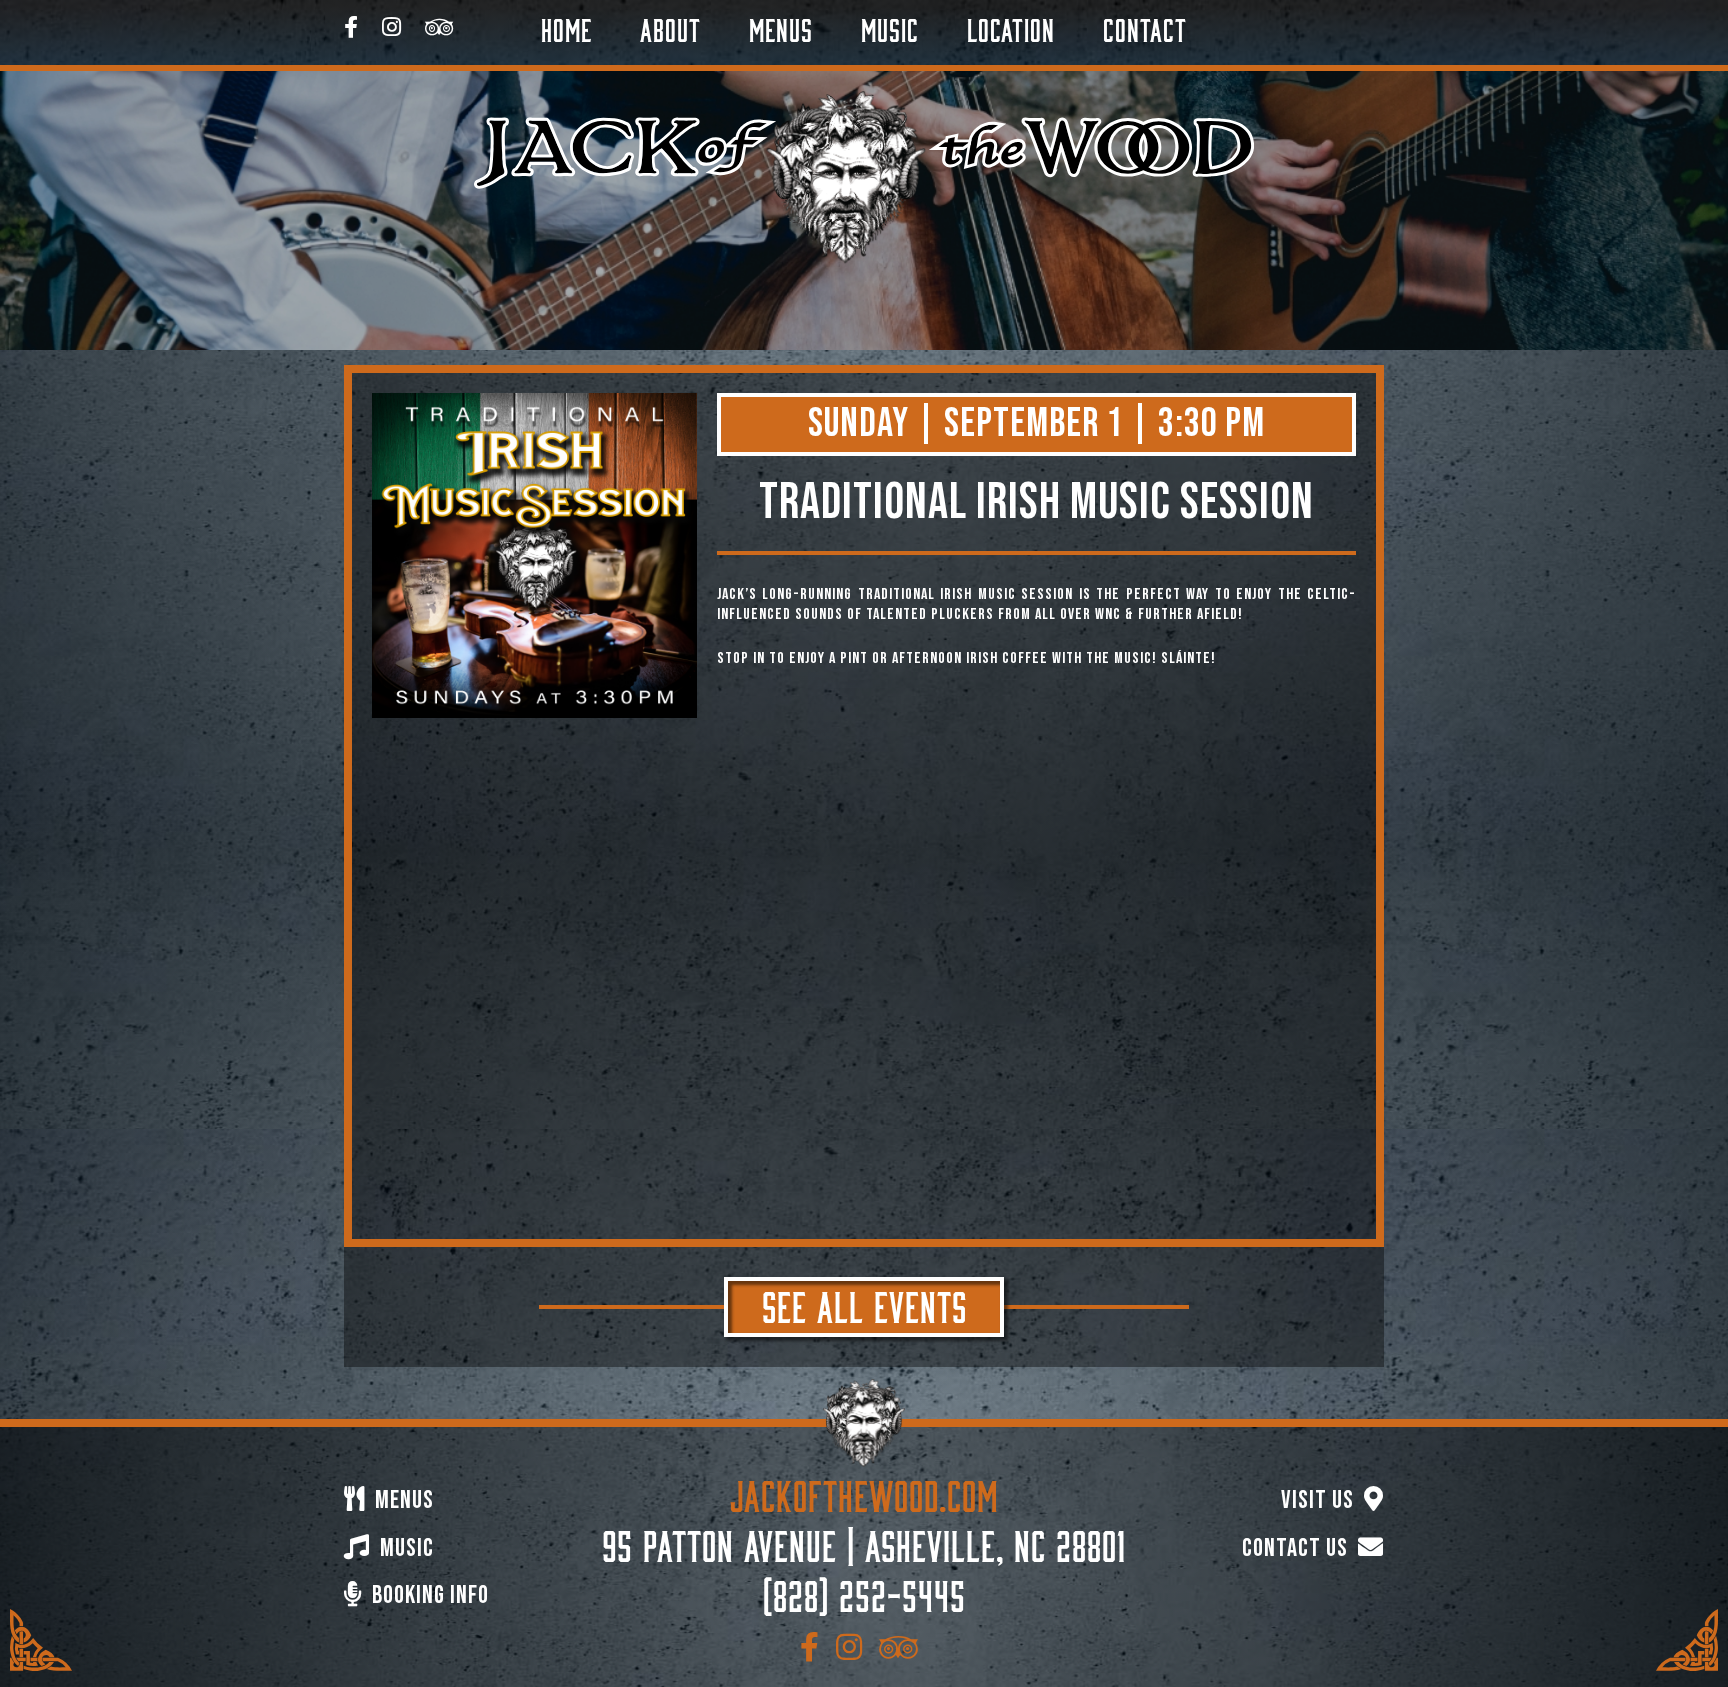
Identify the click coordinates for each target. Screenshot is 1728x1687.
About (670, 27)
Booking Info (428, 1595)
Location (1011, 27)
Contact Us (1297, 1548)
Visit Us (1320, 1500)
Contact (1145, 27)
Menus (781, 27)
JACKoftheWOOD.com (864, 1492)
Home (566, 27)
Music (890, 27)
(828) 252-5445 (864, 1592)
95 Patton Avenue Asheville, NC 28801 (864, 1542)
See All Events (864, 1303)
